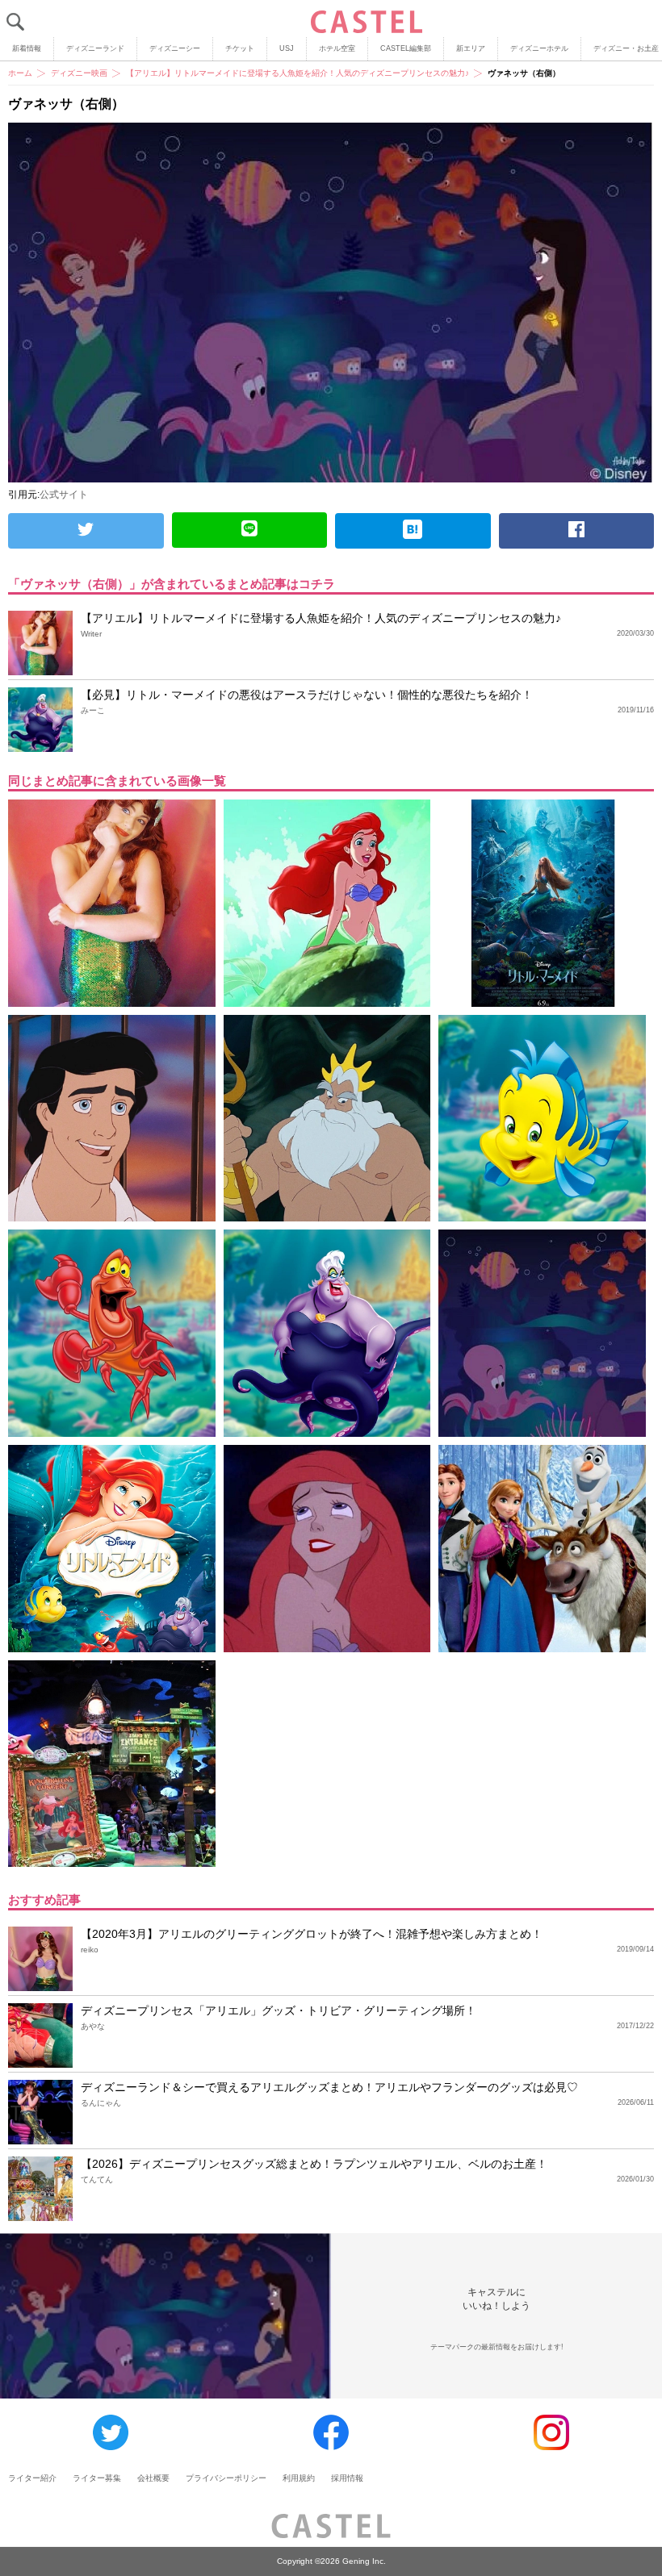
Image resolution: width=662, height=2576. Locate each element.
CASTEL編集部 (406, 48)
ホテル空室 (337, 48)
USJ (287, 48)
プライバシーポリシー (226, 2478)
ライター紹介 (32, 2478)
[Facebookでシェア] (577, 531)
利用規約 (299, 2478)
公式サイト (64, 495)
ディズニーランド (95, 48)
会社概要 (153, 2478)
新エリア (471, 48)
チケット (240, 48)
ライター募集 (97, 2478)
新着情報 (27, 48)
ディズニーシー (175, 48)
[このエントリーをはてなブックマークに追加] (413, 531)
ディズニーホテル (539, 48)
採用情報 (347, 2478)
